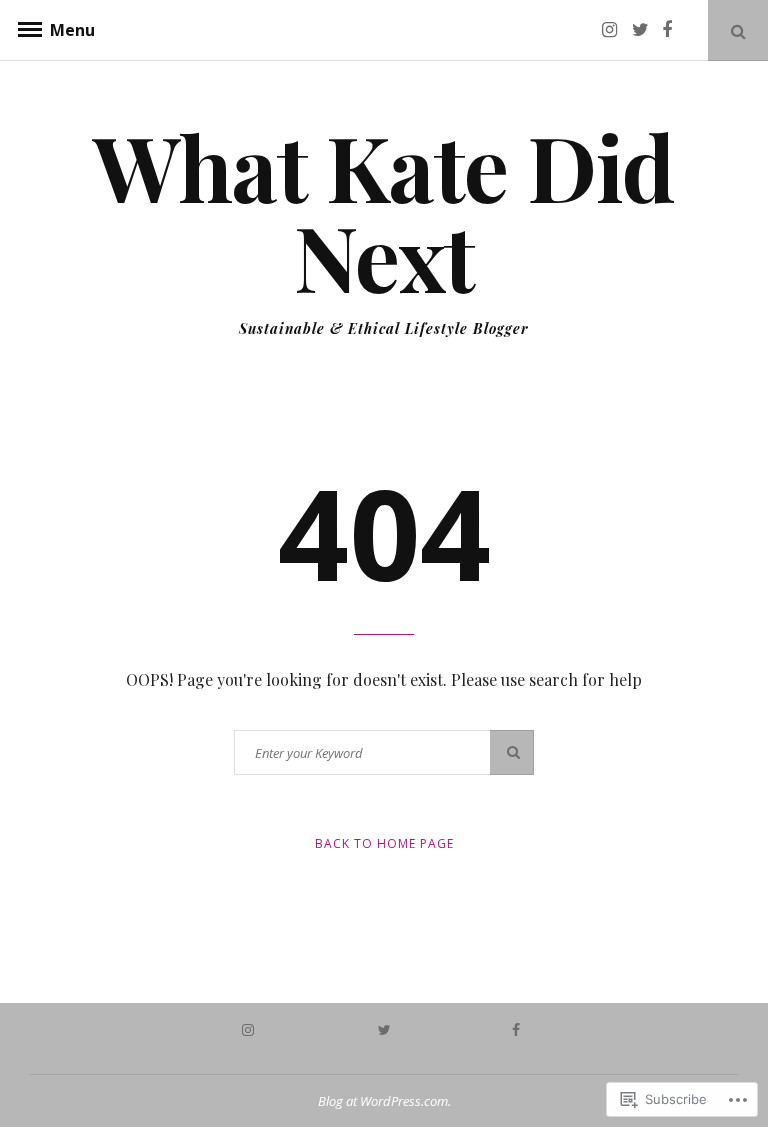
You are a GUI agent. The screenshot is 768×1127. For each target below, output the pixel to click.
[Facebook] (675, 29)
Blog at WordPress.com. (384, 1101)
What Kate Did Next (384, 211)
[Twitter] (645, 29)
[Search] (512, 752)
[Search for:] (384, 752)
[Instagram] (615, 29)
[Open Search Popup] (738, 30)
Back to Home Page (384, 843)
